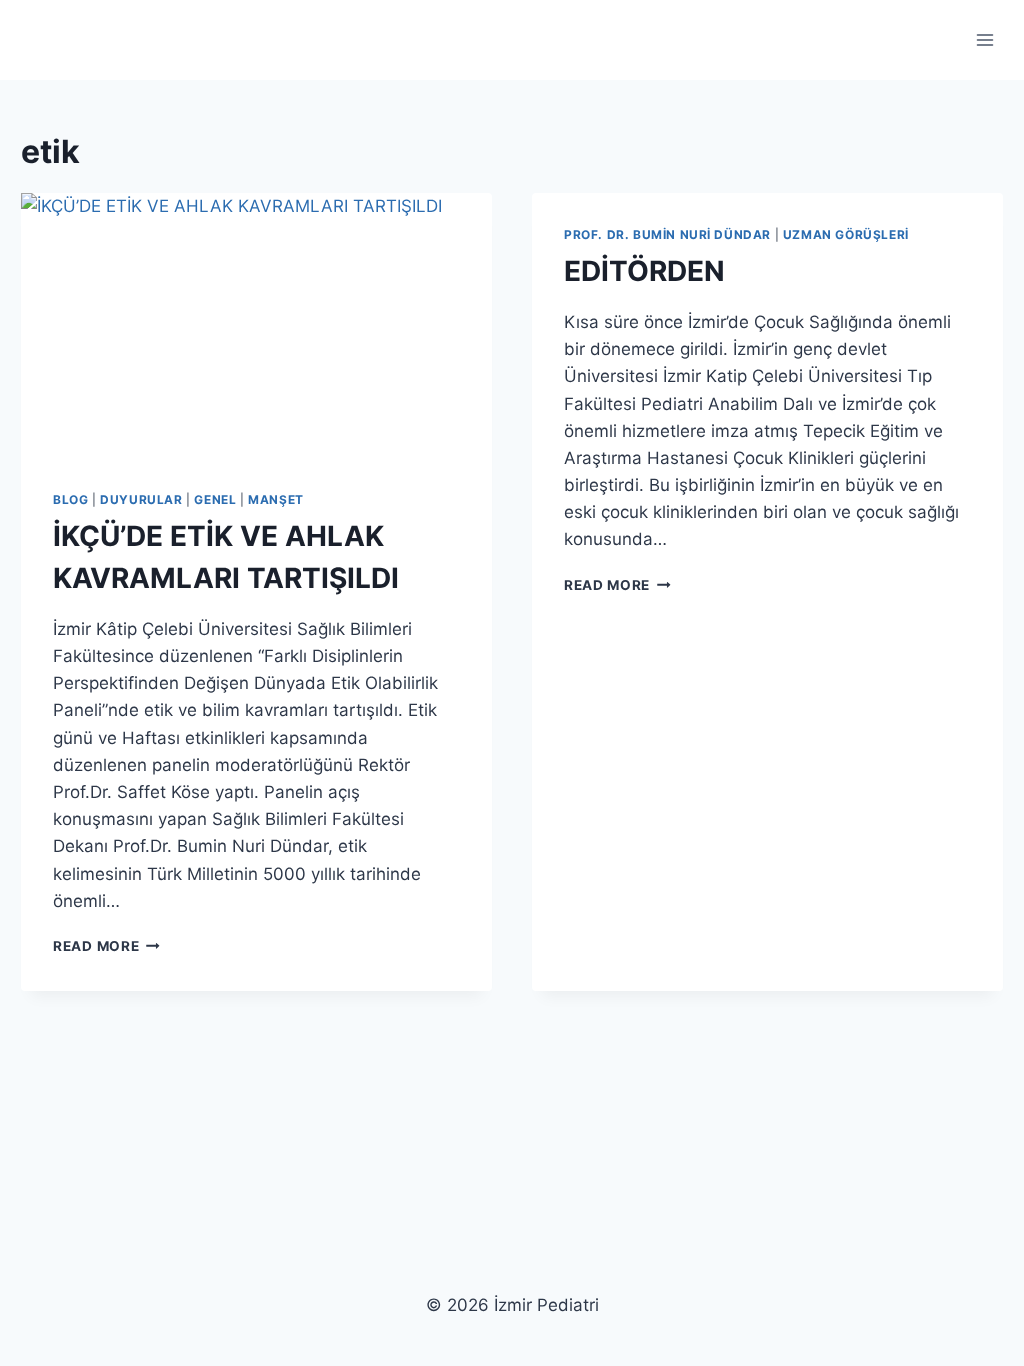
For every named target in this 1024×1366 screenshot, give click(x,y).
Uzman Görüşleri (846, 234)
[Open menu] (984, 39)
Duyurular (141, 499)
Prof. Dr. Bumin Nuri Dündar (667, 234)
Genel (215, 499)
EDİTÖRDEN (644, 271)
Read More (106, 946)
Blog (70, 499)
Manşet (276, 499)
